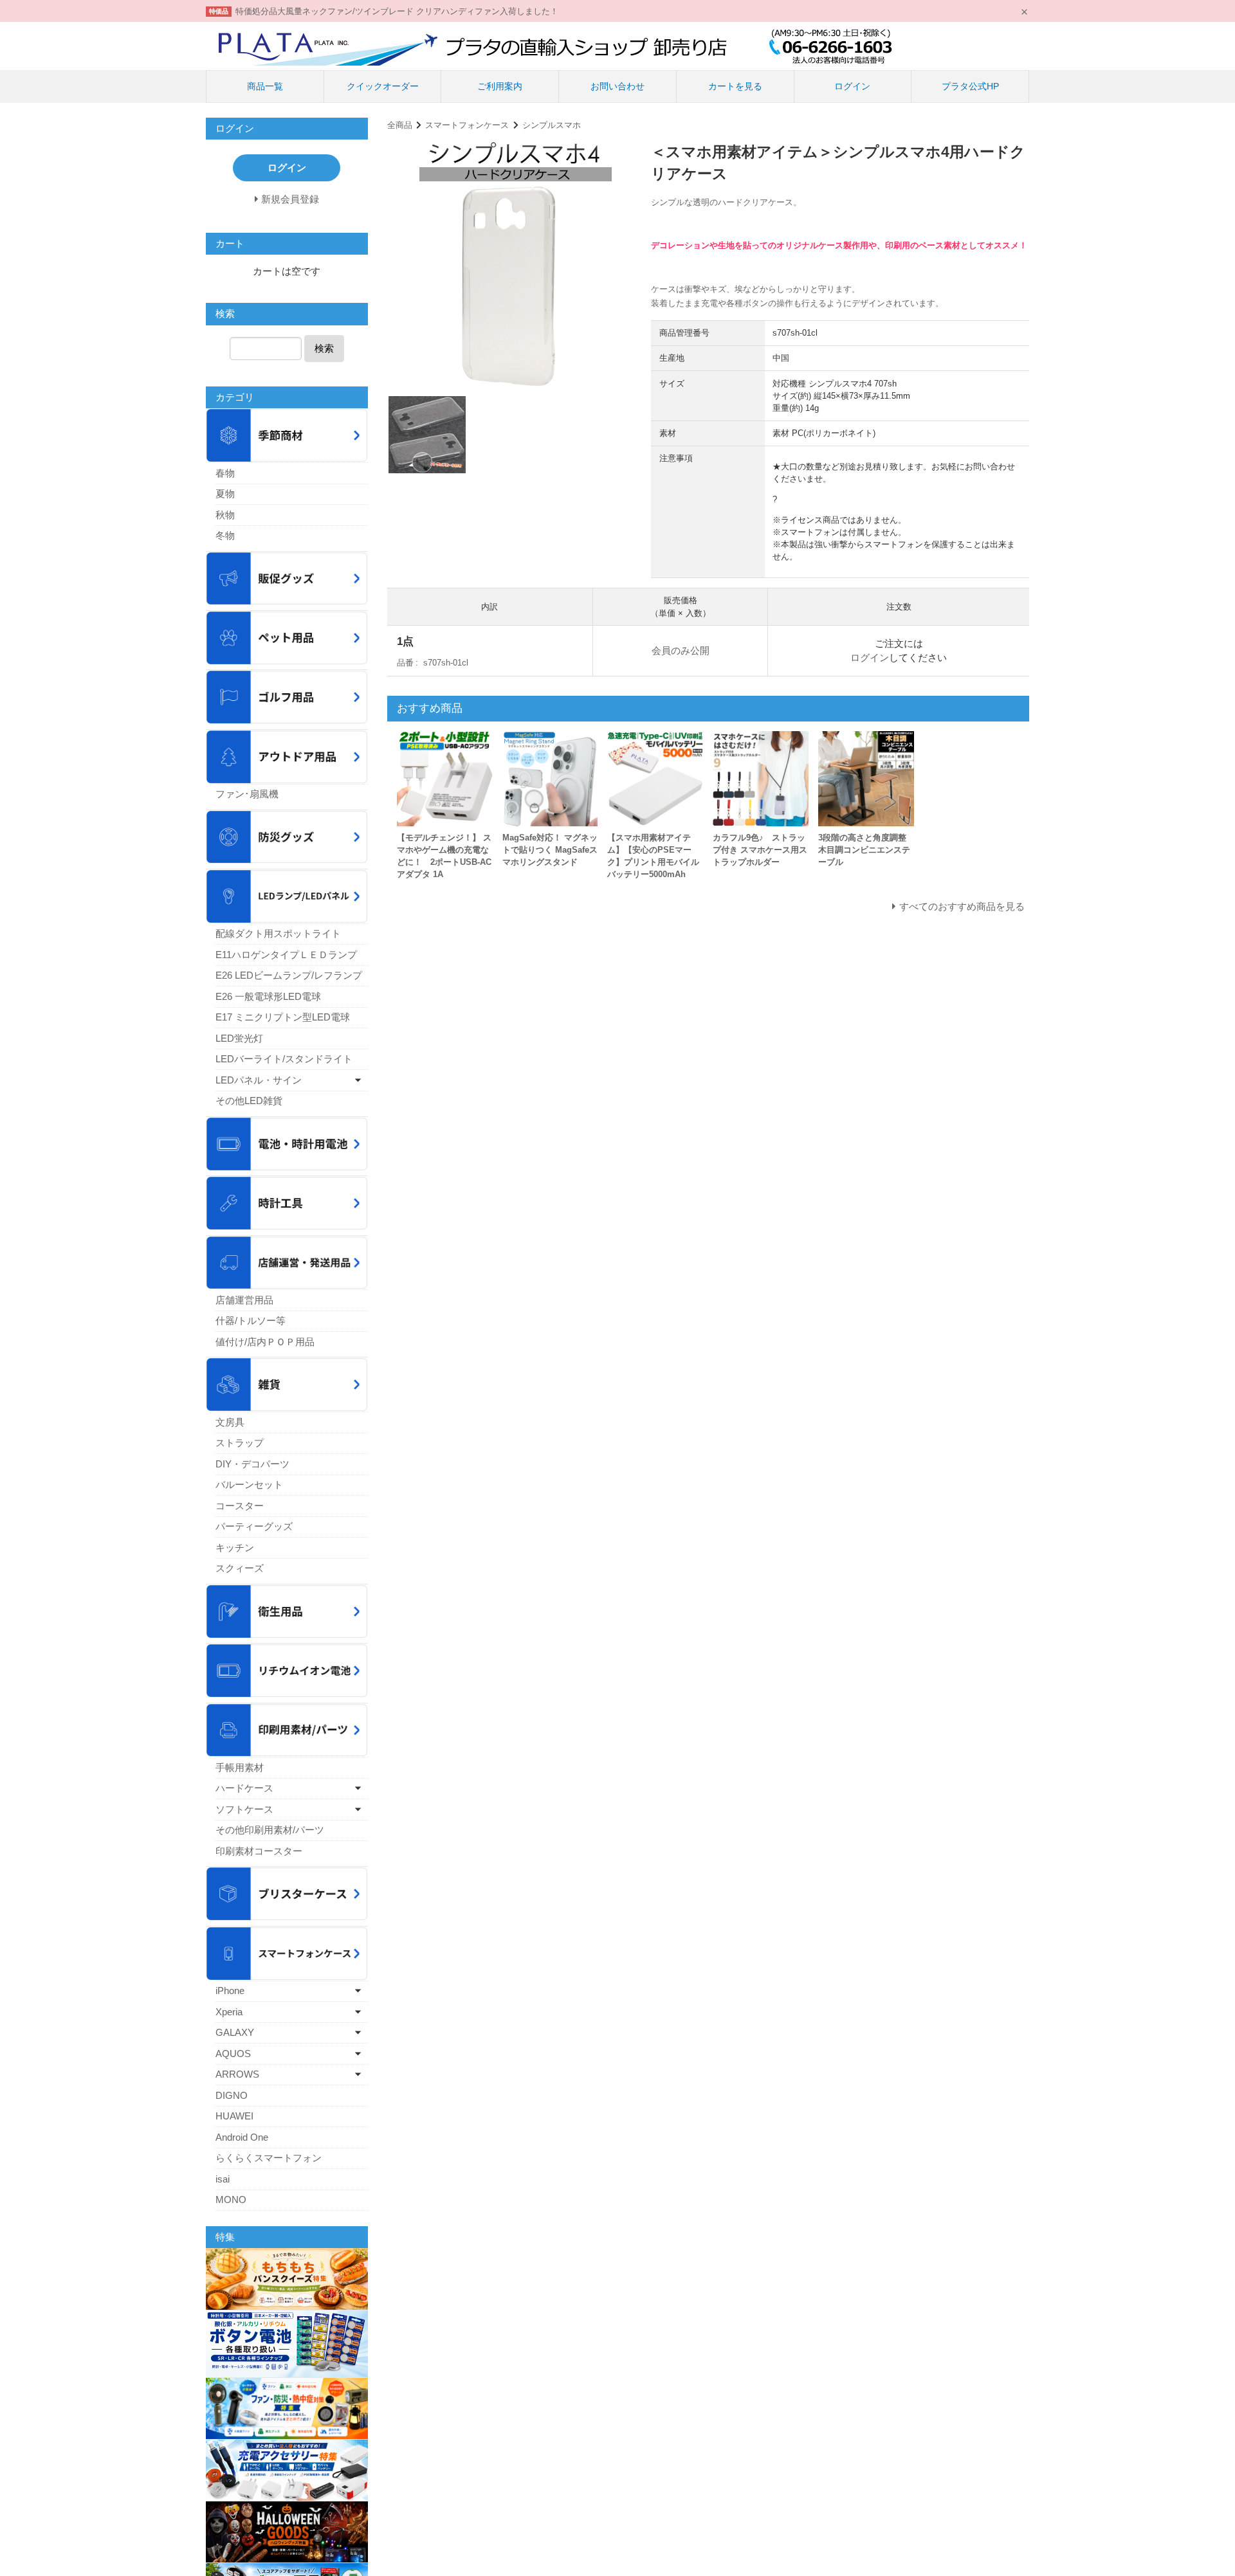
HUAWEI (234, 2116)
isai (223, 2179)
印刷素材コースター (259, 1851)
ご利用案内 (500, 86)
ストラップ (240, 1443)
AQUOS (233, 2054)
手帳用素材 (240, 1767)
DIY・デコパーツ (252, 1464)
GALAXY (235, 2032)
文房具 (230, 1422)
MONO (231, 2200)
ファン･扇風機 (247, 794)
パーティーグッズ (254, 1526)
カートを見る (735, 86)
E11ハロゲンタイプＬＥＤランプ (286, 955)
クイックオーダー (383, 86)
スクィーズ (240, 1568)
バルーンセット (249, 1484)
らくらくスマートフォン (269, 2158)
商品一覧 (265, 86)
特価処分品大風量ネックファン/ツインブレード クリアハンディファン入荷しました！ (397, 11)
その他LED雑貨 (249, 1101)
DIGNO (232, 2095)
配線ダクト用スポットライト (278, 933)
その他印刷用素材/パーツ (270, 1830)
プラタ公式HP (970, 86)
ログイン (852, 86)
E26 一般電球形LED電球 (268, 996)
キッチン (235, 1547)
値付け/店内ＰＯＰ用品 (265, 1342)
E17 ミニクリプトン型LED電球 (283, 1017)
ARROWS (237, 2074)
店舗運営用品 (244, 1300)
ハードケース (244, 1788)
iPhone (230, 1991)
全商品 (400, 125)
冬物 (225, 535)
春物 (225, 473)
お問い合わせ (617, 86)
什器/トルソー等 (251, 1320)
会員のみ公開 (681, 650)
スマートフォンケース (467, 125)
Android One (242, 2137)
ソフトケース (244, 1809)
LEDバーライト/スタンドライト (284, 1059)
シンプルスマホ (552, 125)
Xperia (229, 2012)
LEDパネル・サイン (259, 1080)
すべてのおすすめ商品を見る (962, 906)
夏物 (225, 494)
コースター (240, 1506)
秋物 (225, 515)
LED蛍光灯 (239, 1038)
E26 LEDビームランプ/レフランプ (289, 975)
